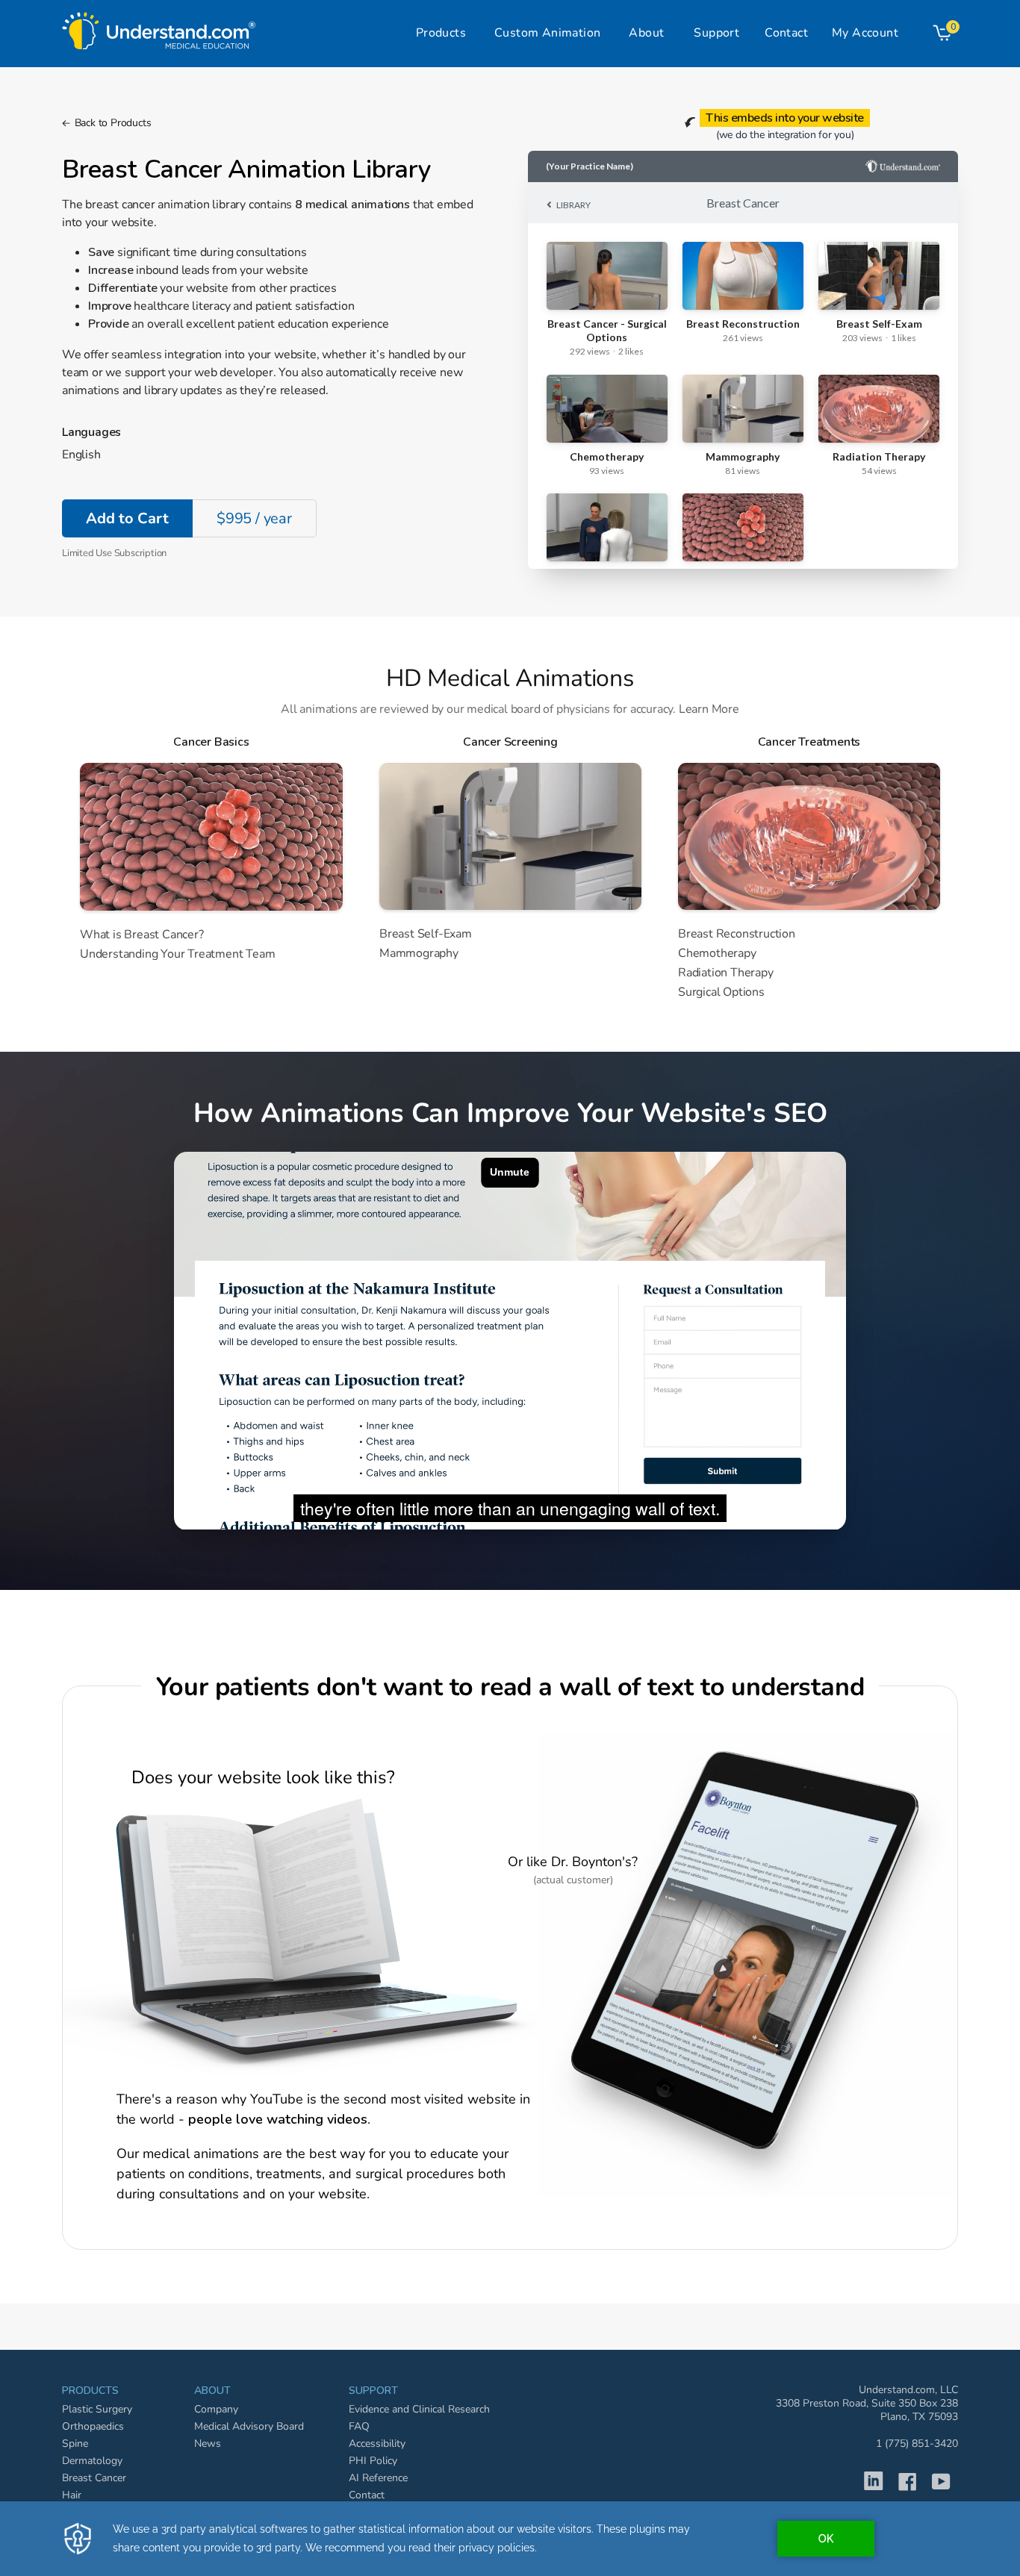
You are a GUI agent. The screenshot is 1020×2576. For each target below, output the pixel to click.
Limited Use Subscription (114, 553)
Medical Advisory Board (249, 2426)
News (208, 2444)
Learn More (709, 709)
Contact (367, 2495)
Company (216, 2409)
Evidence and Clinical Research (419, 2409)
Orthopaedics (93, 2426)
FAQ (359, 2426)
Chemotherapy (717, 954)
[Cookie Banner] (510, 2539)
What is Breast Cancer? (142, 935)
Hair (72, 2495)
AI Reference (378, 2478)
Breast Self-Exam (426, 934)
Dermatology (92, 2461)
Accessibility (377, 2444)
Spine (75, 2444)
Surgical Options (721, 992)
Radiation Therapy (726, 973)
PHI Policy (373, 2461)
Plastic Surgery (97, 2409)
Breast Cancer (94, 2478)
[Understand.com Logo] (159, 27)
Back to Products (113, 123)
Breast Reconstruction (737, 934)
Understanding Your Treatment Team (177, 954)
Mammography (419, 954)
